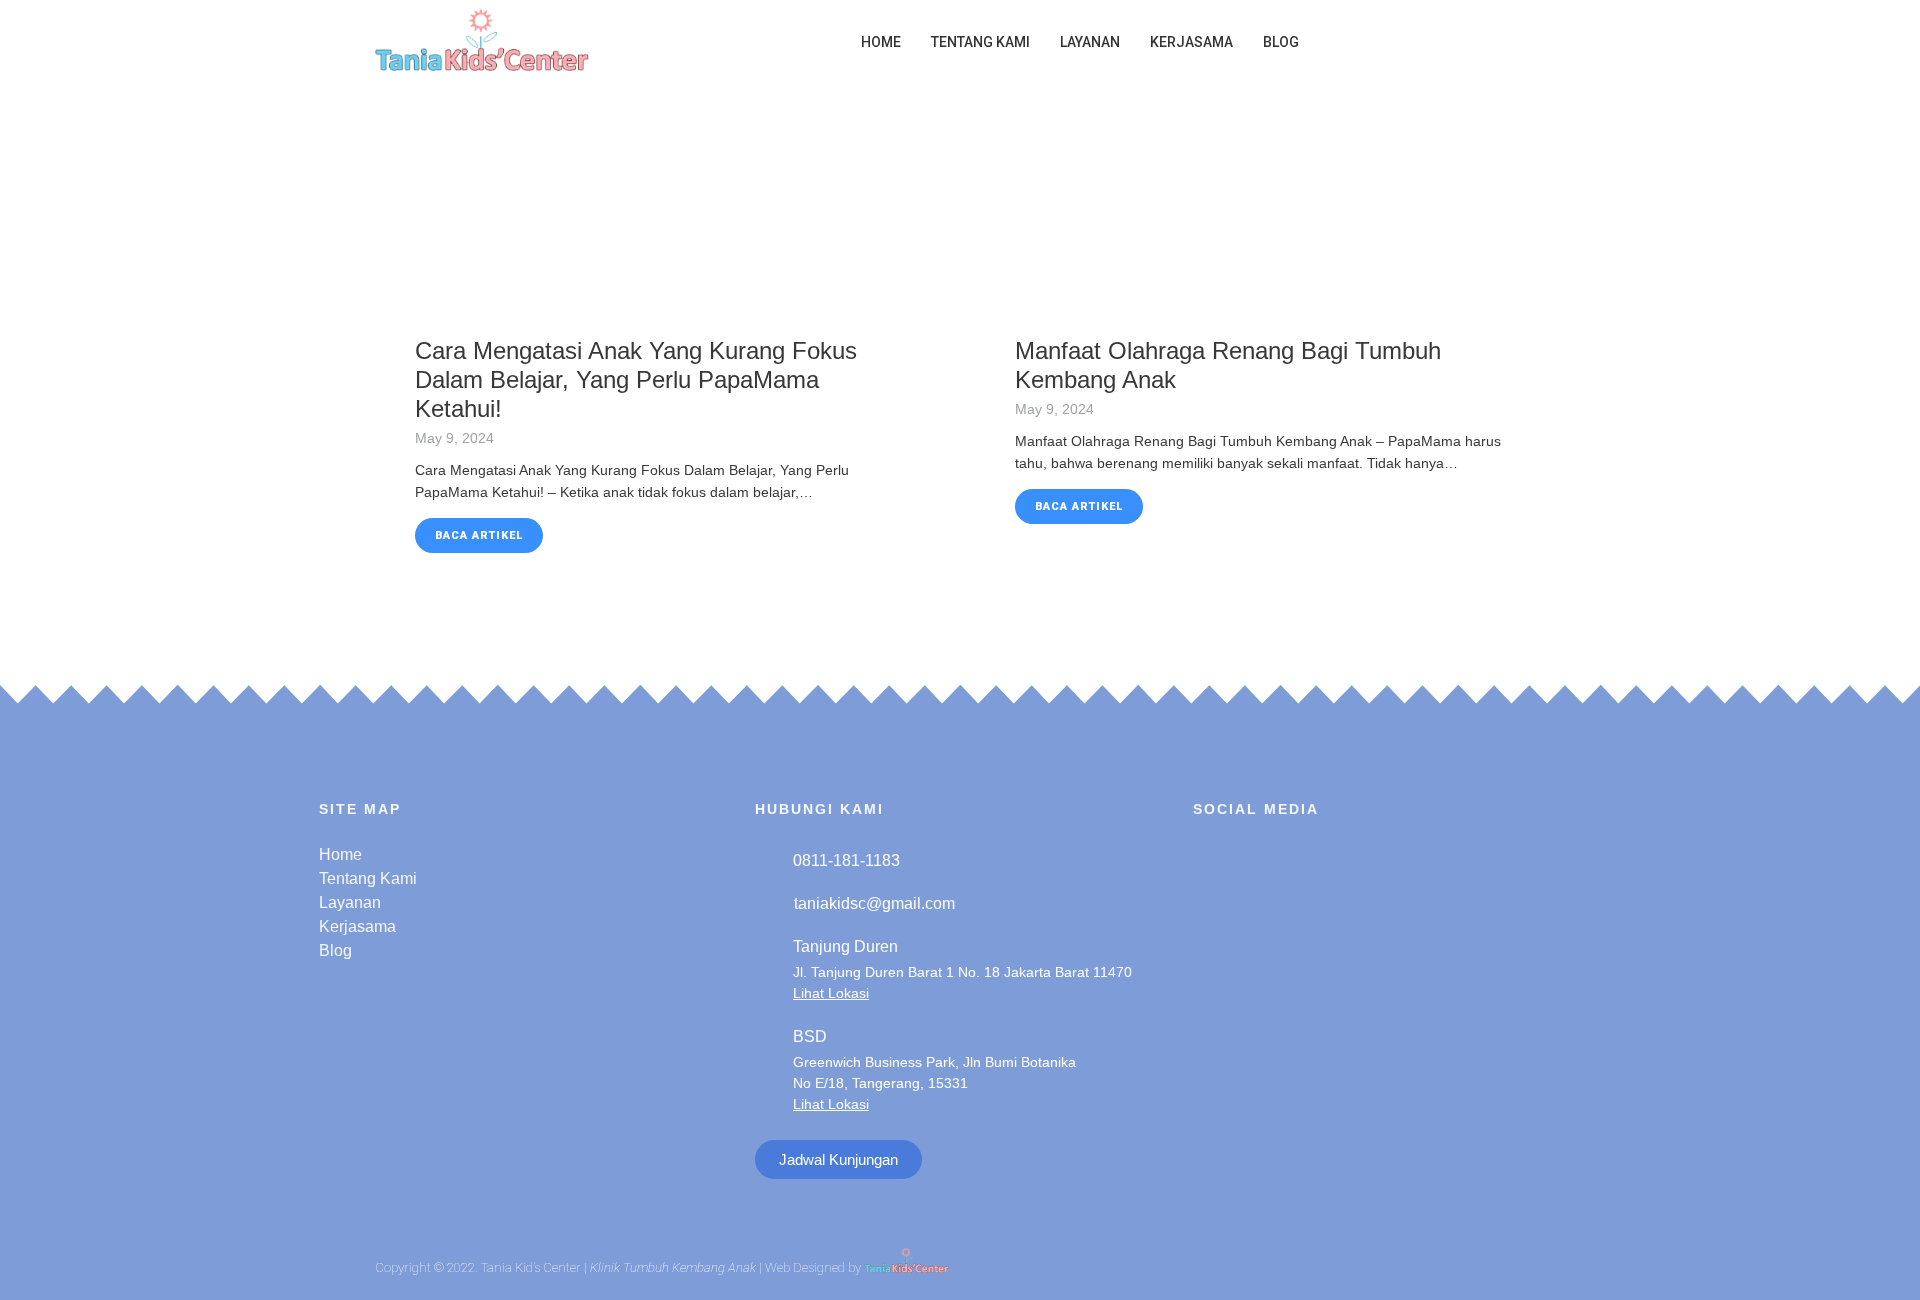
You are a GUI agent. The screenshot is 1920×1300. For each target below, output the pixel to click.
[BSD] (766, 1067)
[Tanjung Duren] (766, 966)
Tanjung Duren (845, 946)
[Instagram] (1217, 860)
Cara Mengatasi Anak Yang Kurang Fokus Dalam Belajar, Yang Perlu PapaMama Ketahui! (636, 379)
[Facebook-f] (1270, 860)
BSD (810, 1036)
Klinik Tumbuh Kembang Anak (673, 1268)
